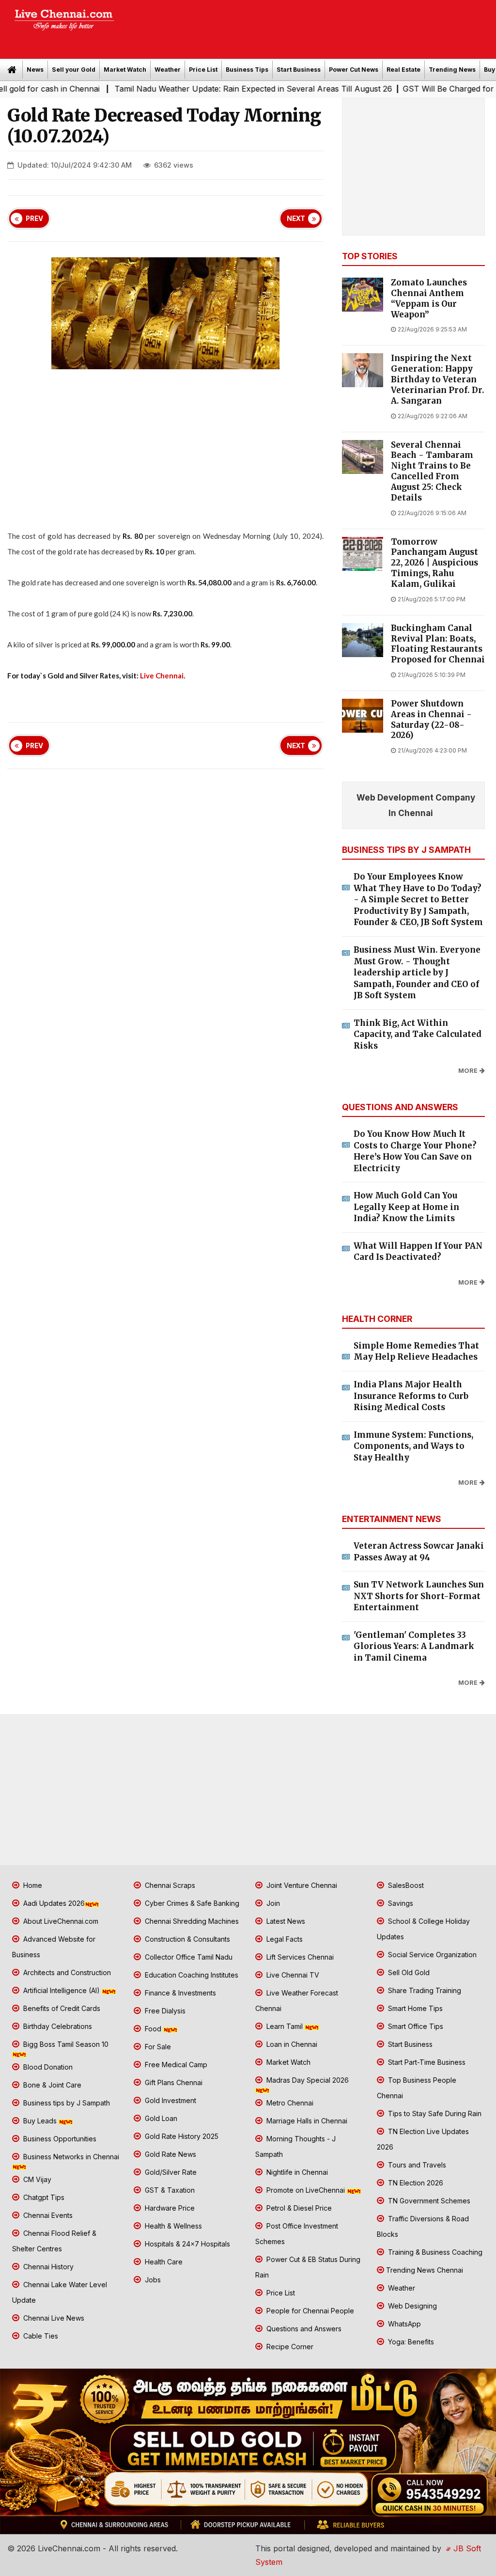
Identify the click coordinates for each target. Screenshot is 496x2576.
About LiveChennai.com (60, 1921)
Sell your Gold (74, 70)
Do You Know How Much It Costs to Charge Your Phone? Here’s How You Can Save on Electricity (415, 1151)
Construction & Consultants (186, 1939)
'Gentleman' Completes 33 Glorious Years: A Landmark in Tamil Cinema (414, 1646)
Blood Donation (47, 2067)
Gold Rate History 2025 (181, 2136)
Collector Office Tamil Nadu (188, 1957)
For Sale (157, 2047)
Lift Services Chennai (299, 1957)
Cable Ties (40, 2336)
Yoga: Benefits (410, 2342)
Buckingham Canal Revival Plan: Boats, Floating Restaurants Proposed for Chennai (438, 644)
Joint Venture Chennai (301, 1885)
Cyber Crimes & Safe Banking (191, 1903)
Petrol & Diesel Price (298, 2208)
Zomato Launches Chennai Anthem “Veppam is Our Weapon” (429, 298)
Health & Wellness (172, 2226)
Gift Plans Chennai (173, 2082)
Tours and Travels (416, 2165)
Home (32, 1885)
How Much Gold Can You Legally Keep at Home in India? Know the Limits (406, 1207)
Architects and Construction (66, 1972)
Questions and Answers (303, 2329)
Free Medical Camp (175, 2065)
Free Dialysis (164, 2011)
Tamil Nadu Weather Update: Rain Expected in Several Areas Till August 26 (201, 89)
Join (272, 1903)
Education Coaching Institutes (191, 1975)
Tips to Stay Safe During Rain (434, 2113)
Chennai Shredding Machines (191, 1921)
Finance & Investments (179, 1993)
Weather (168, 70)
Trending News (452, 70)
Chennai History (47, 2267)
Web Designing (411, 2306)
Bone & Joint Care (51, 2085)
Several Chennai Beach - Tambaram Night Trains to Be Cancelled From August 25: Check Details (432, 471)
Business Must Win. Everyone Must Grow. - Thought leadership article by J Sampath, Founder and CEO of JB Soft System (417, 973)
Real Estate (403, 70)
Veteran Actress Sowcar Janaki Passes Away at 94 (419, 1552)
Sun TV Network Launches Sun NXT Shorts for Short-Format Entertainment (419, 1596)
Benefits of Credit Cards (61, 2008)
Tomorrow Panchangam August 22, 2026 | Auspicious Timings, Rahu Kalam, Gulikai (434, 563)
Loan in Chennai (291, 2044)
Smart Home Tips (414, 2008)
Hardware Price (169, 2208)
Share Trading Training (424, 1990)
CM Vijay (36, 2179)
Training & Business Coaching (434, 2252)
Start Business (299, 70)
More (468, 1071)
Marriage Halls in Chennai (306, 2121)
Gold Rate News (170, 2154)
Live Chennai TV (292, 1975)
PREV (34, 219)
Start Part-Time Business (426, 2062)
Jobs (152, 2280)
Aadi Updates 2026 (53, 1903)
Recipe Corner (289, 2347)
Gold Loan (160, 2118)
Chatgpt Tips (43, 2197)
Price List (203, 70)
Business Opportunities (59, 2139)
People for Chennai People (309, 2311)
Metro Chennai (289, 2103)
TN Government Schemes (428, 2201)
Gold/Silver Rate (170, 2172)
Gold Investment (170, 2100)
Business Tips (247, 70)
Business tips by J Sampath (66, 2103)
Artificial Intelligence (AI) (62, 1990)
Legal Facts (284, 1939)
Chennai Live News (53, 2318)
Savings (400, 1903)
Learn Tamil (285, 2026)
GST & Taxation (169, 2190)
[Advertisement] (310, 26)
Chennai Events (47, 2215)
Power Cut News (354, 70)
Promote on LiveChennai (306, 2190)
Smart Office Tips (415, 2026)
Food (153, 2029)
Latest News (285, 1921)
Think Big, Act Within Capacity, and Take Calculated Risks (418, 1034)
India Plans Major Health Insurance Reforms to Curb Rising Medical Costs (411, 1396)
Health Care (163, 2262)
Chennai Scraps (169, 1885)
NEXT (296, 219)
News (35, 70)
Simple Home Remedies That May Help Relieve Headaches (416, 1351)
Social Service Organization (431, 1955)
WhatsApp (403, 2324)
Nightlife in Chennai (296, 2172)
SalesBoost (405, 1885)
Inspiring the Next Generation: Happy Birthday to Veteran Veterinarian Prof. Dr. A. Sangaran (438, 379)
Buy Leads (40, 2121)
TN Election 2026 (415, 2183)
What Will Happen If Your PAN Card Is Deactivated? (418, 1252)
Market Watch (125, 70)
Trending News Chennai (425, 2270)
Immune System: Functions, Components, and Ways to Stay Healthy (413, 1446)
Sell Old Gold (408, 1972)
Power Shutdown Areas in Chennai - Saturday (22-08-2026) (431, 720)
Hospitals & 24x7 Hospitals (186, 2244)
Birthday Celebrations (57, 2026)
